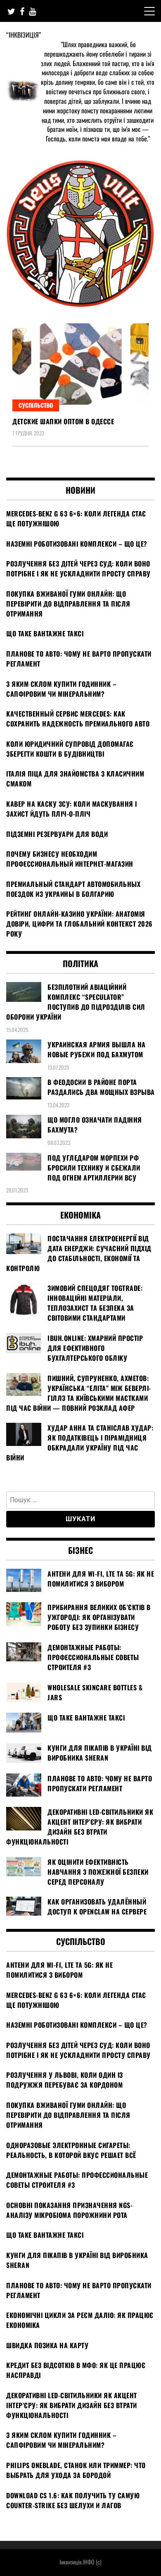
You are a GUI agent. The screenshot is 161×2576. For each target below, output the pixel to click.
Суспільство (36, 405)
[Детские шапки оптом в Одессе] (80, 365)
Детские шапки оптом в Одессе (63, 421)
